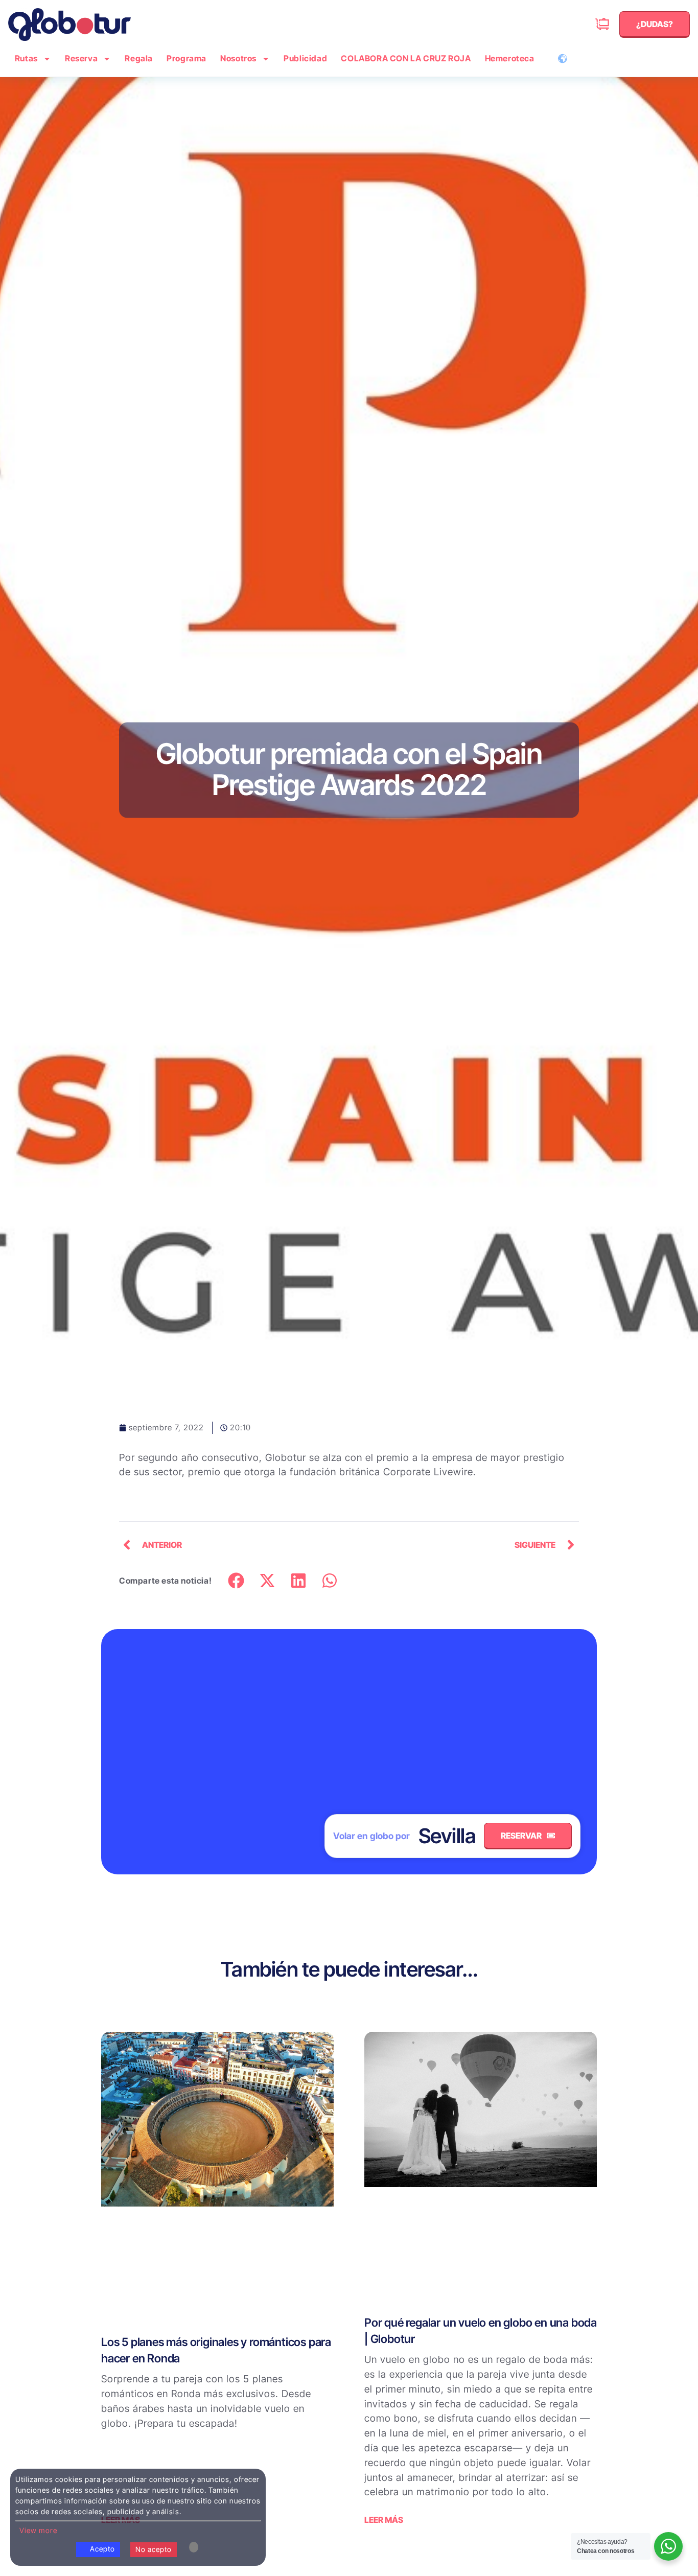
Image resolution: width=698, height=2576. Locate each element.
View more (38, 2530)
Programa (187, 58)
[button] (236, 1581)
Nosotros (238, 58)
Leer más (384, 2520)
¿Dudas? (586, 24)
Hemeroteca (510, 58)
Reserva (81, 58)
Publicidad (305, 58)
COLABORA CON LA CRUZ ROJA (406, 58)
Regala (139, 58)
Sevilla (447, 1836)
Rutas (26, 58)
